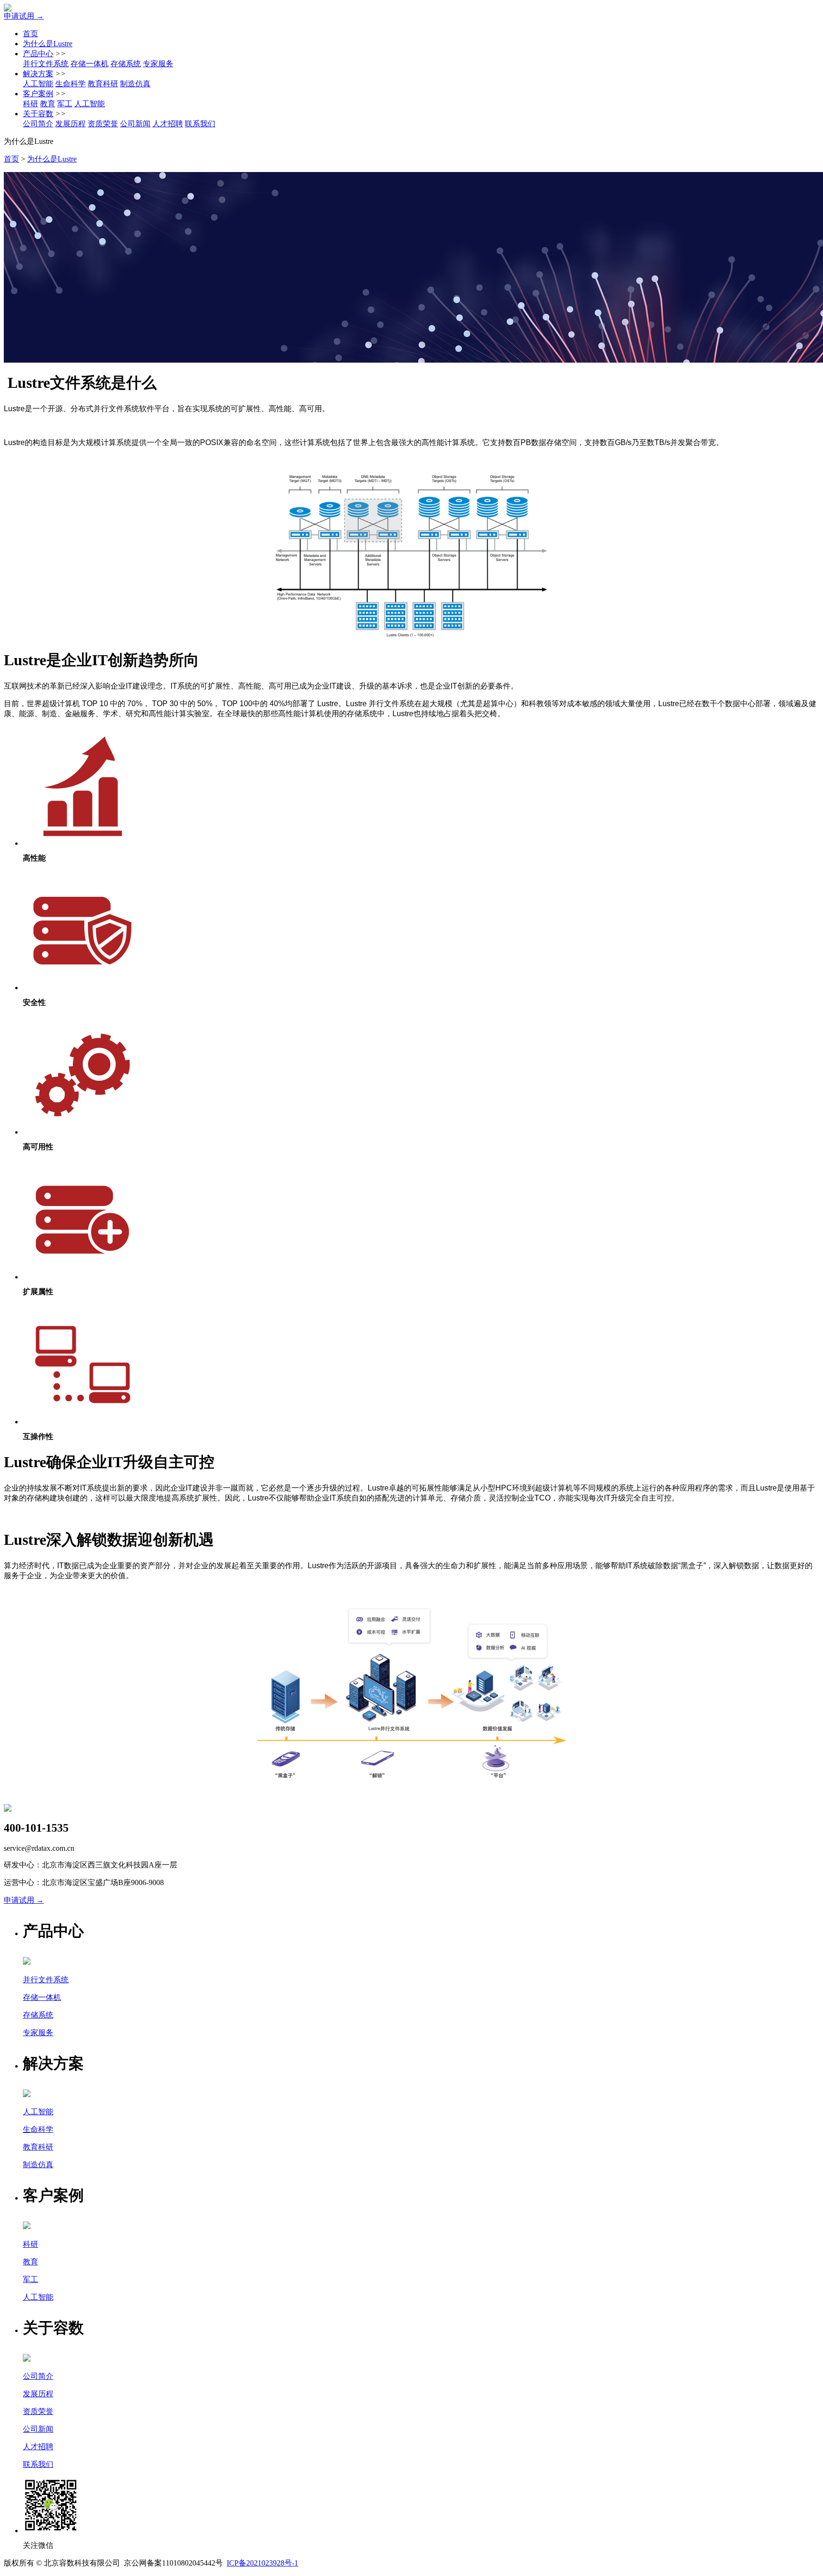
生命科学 (70, 84)
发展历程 (70, 124)
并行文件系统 (46, 64)
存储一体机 (90, 64)
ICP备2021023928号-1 (262, 2563)
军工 (65, 104)
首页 (30, 34)
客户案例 (38, 94)
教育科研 (103, 84)
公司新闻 (135, 124)
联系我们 (200, 124)
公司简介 (38, 124)
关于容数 (38, 114)
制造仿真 (135, 84)
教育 (48, 104)
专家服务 (158, 64)
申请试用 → (24, 16)
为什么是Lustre (48, 44)
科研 (30, 104)
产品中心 (38, 54)
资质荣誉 (103, 124)
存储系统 (126, 64)
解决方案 (38, 74)
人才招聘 (168, 124)
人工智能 (38, 84)
